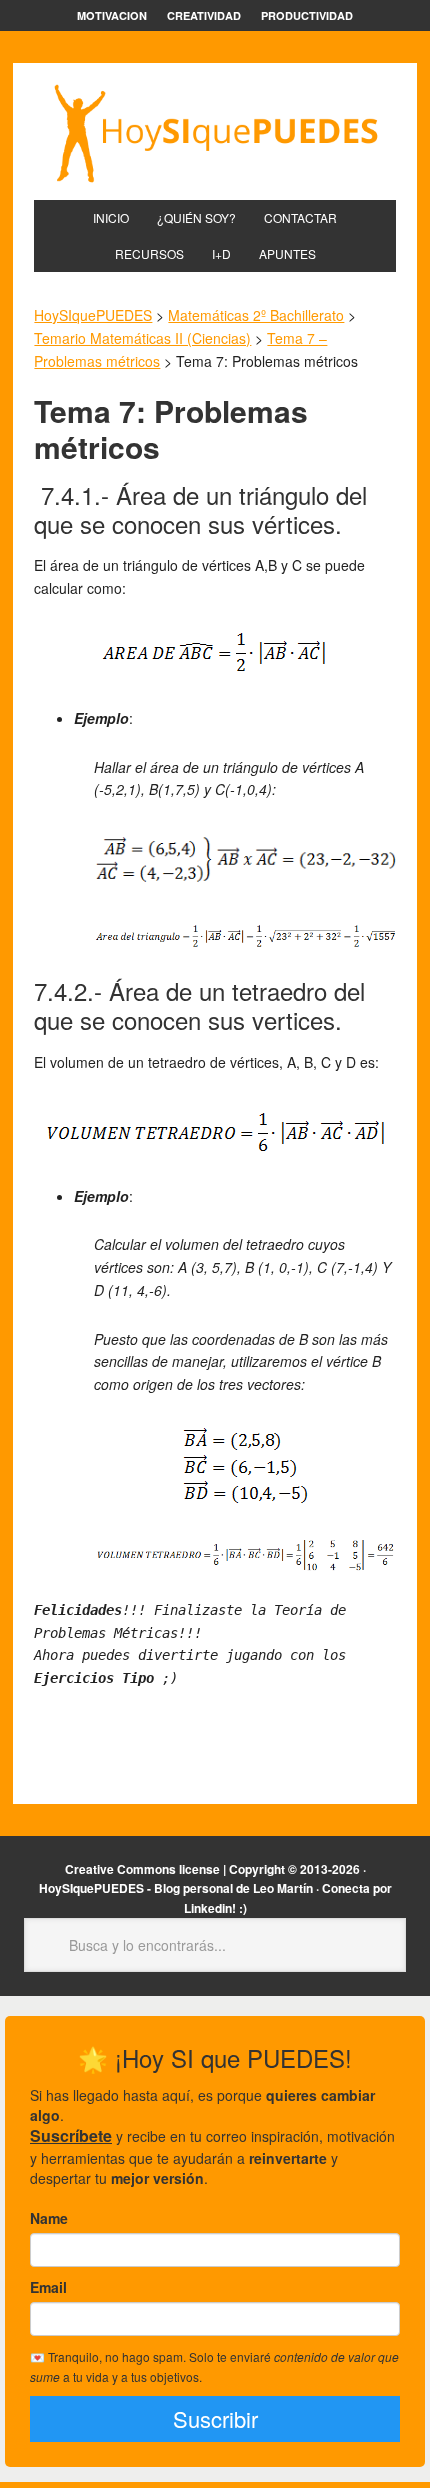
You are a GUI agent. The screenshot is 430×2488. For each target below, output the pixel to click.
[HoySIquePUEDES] (214, 133)
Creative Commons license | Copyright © (181, 1869)
